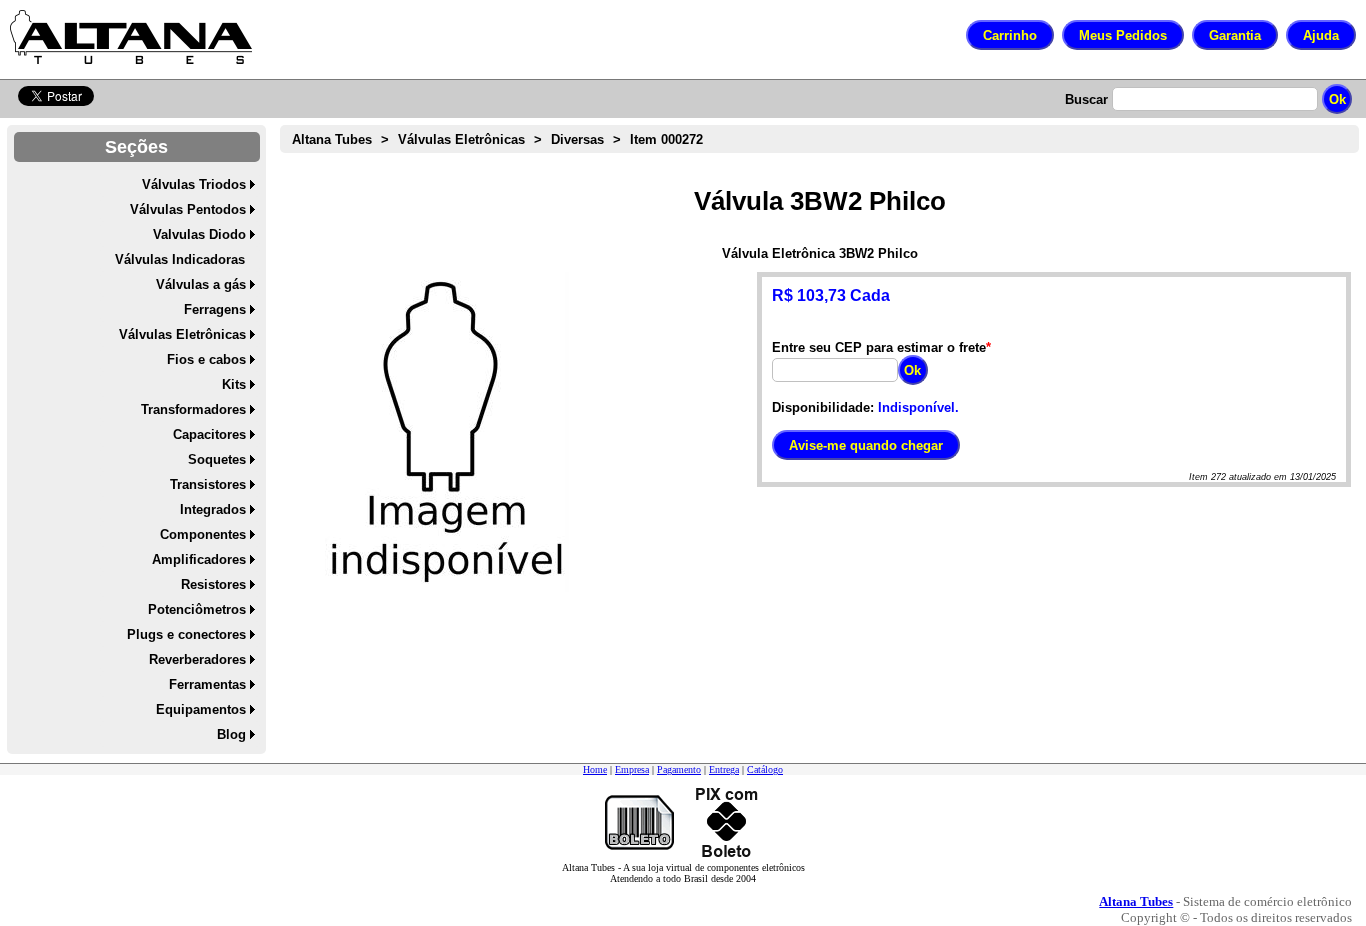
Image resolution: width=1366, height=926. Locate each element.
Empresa (632, 769)
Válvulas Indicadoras (180, 259)
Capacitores (209, 434)
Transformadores (193, 409)
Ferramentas (207, 684)
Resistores (213, 584)
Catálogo (765, 769)
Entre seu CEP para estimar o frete (879, 347)
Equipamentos (201, 709)
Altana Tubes (332, 139)
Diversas (577, 139)
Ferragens (215, 309)
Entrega (724, 769)
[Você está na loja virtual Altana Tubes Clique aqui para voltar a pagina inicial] (131, 37)
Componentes (203, 534)
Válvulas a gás (201, 284)
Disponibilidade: (823, 407)
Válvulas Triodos (194, 184)
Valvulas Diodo (199, 234)
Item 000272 (666, 139)
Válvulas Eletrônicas (182, 334)
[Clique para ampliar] (447, 432)
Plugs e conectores (186, 634)
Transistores (208, 484)
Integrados (213, 509)
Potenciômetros (197, 609)
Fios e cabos (206, 359)
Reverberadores (197, 659)
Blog (231, 734)
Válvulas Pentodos (188, 209)
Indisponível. (918, 407)
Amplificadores (199, 559)
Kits (234, 384)
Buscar (1086, 99)
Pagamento (679, 769)
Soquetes (217, 459)
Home (595, 769)
